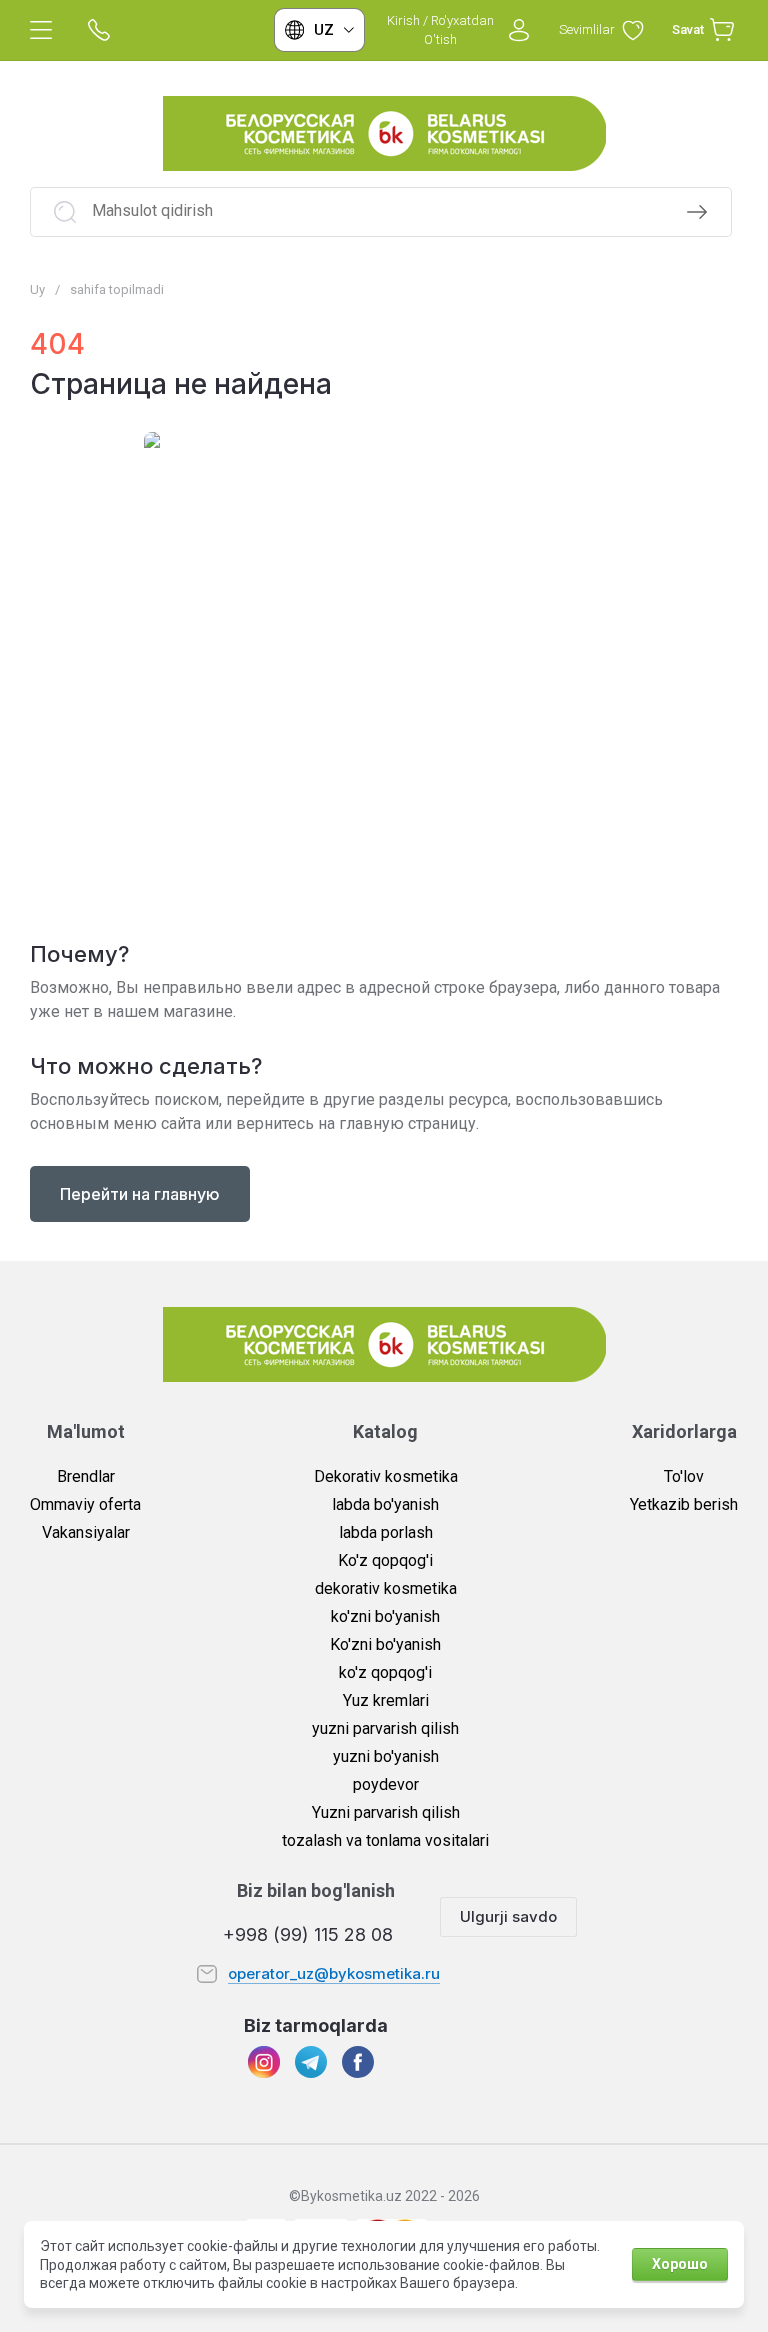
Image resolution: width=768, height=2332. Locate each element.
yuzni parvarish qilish (385, 1728)
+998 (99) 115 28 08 (308, 1934)
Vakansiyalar (86, 1532)
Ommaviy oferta (85, 1504)
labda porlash (386, 1532)
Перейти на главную (140, 1194)
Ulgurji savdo (508, 1916)
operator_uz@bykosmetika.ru (334, 1973)
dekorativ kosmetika (386, 1588)
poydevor (386, 1784)
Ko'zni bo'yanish (385, 1644)
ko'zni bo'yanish (385, 1616)
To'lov (684, 1476)
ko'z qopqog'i (385, 1672)
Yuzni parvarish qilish (386, 1812)
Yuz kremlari (386, 1700)
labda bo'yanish (385, 1504)
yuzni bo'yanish (386, 1756)
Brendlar (86, 1476)
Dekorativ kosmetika (386, 1476)
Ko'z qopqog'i (385, 1560)
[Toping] (697, 212)
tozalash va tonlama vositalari (385, 1840)
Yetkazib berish (684, 1504)
